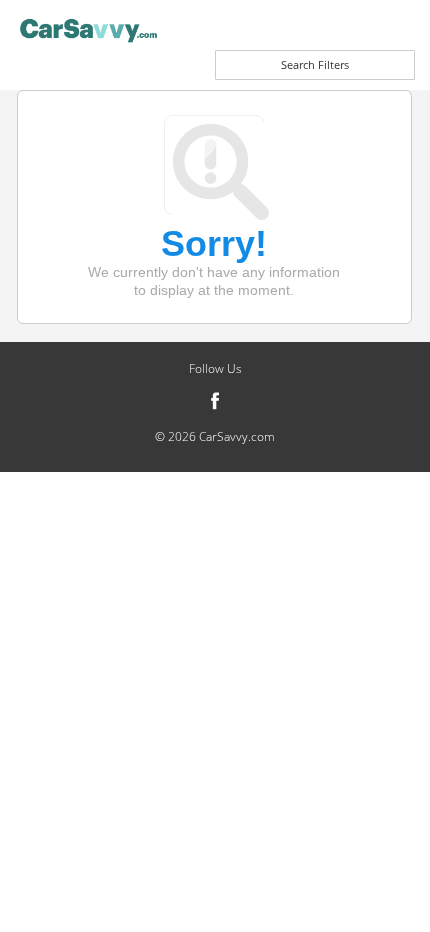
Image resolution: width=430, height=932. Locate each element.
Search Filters (315, 64)
